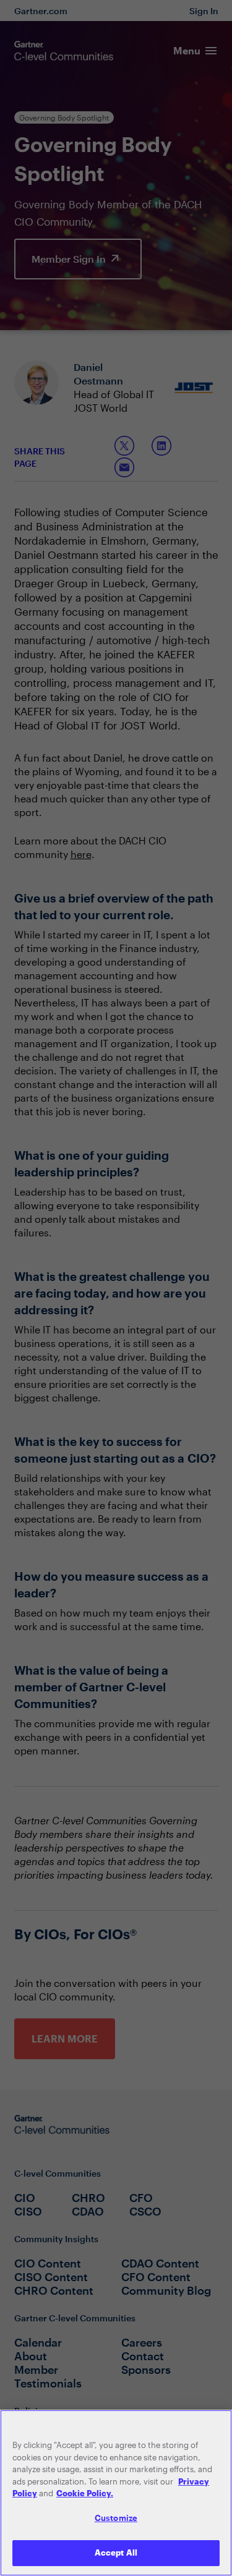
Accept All (116, 2553)
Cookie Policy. (85, 2493)
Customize (116, 2518)
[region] (116, 2493)
